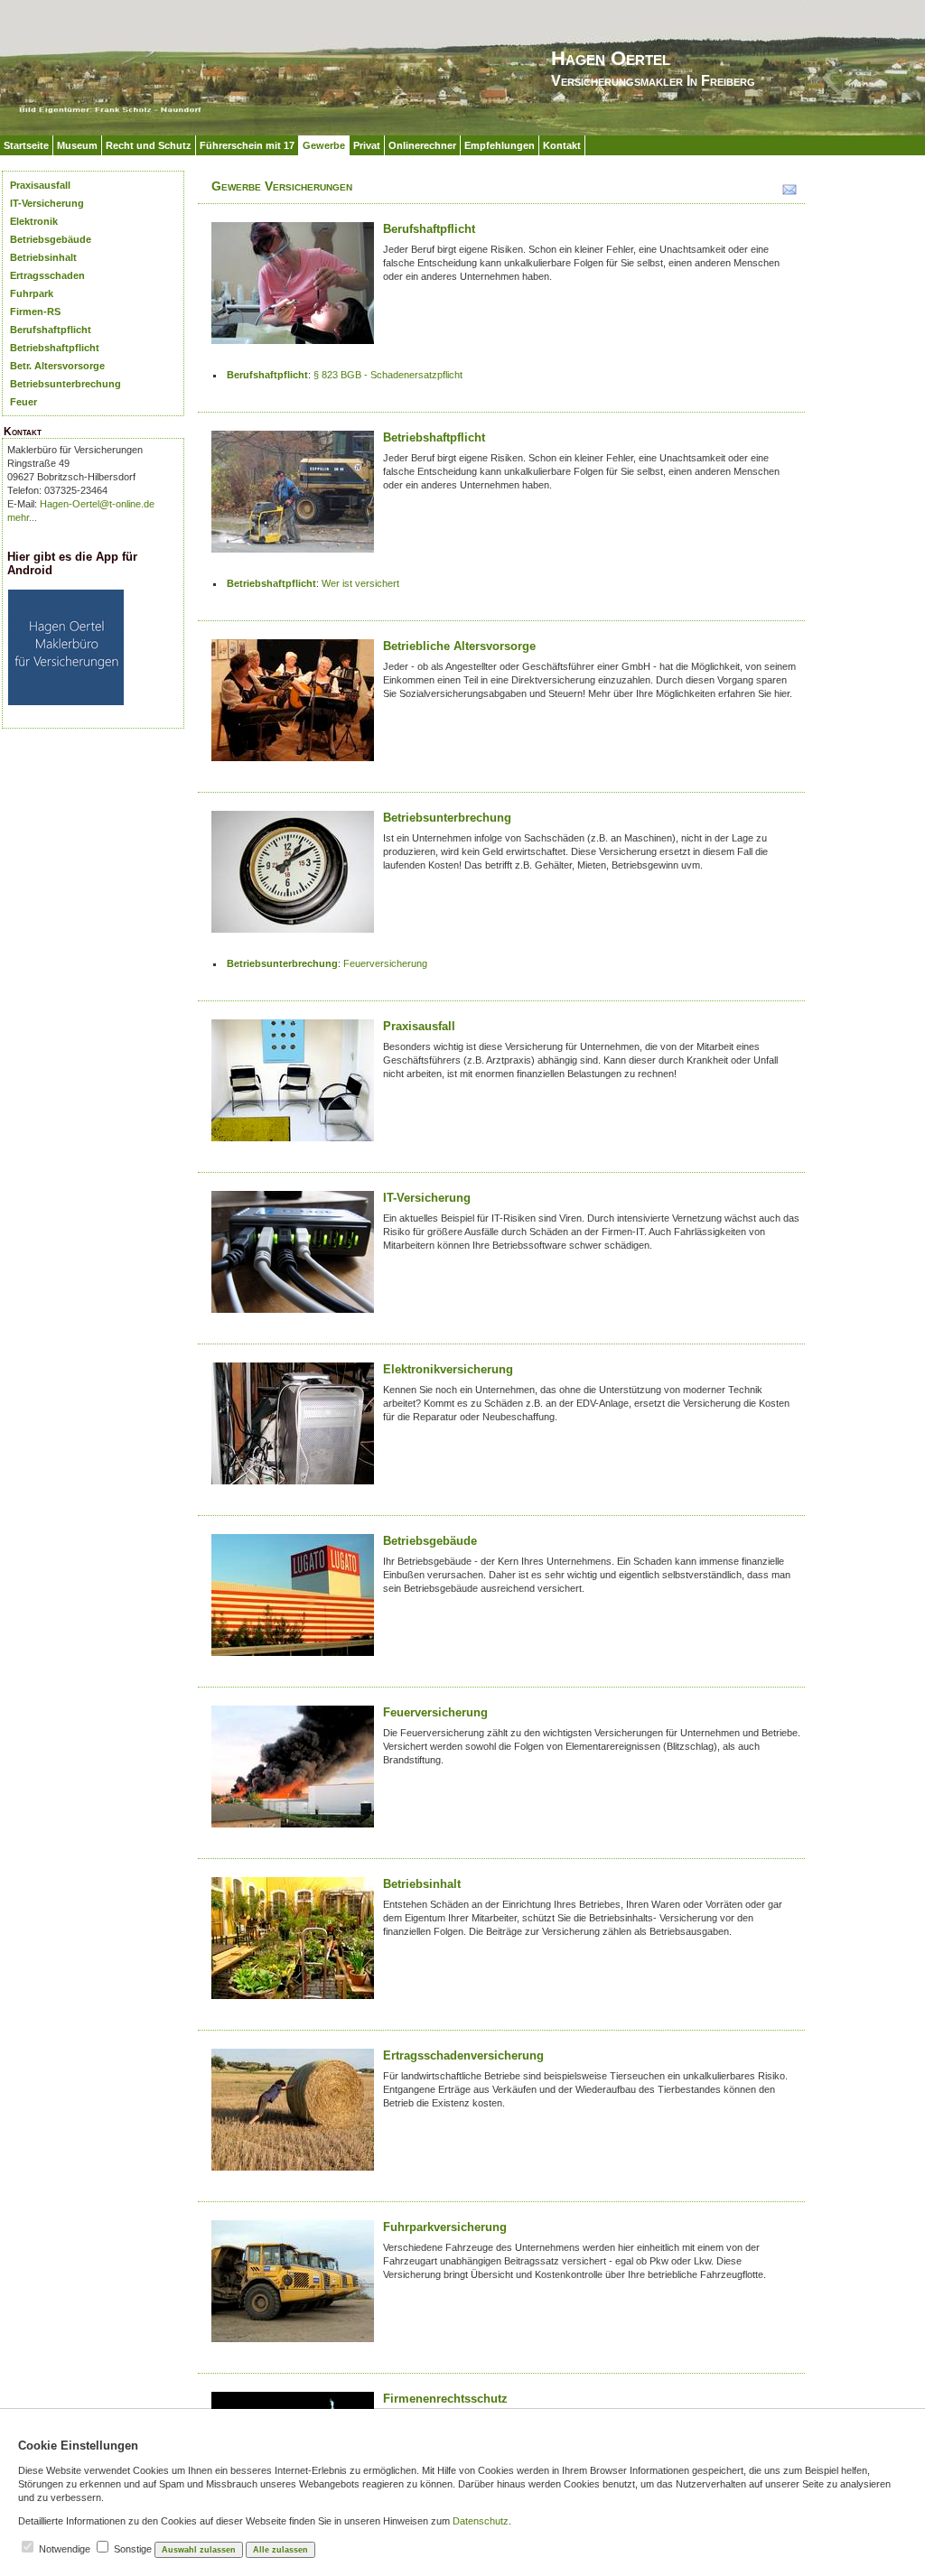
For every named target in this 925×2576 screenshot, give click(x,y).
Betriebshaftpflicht (55, 348)
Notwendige (65, 2549)
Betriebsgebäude (51, 239)
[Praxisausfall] (293, 1087)
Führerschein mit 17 (247, 145)
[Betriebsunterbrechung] (293, 878)
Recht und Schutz (149, 145)
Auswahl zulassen (199, 2550)
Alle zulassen (280, 2550)
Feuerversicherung (385, 963)
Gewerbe (324, 145)
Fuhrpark (32, 293)
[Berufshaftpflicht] (293, 289)
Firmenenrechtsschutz (445, 2399)
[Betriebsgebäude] (293, 1601)
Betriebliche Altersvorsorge (459, 646)
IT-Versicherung (47, 203)
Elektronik (34, 221)
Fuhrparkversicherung (445, 2227)
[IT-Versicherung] (293, 1258)
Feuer (23, 402)
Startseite (26, 145)
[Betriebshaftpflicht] (293, 498)
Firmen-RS (35, 312)
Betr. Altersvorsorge (57, 366)
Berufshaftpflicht (51, 330)
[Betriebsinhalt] (293, 1944)
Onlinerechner (422, 145)
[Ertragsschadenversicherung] (293, 2116)
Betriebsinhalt (43, 257)
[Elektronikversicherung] (293, 1430)
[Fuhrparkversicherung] (293, 2288)
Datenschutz (481, 2521)
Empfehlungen (500, 145)
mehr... (22, 517)
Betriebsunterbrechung (65, 384)
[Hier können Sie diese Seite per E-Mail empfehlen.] (788, 193)
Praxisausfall (40, 185)
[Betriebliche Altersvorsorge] (293, 707)
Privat (367, 145)
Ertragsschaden (47, 275)
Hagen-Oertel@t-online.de (97, 504)
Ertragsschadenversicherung (463, 2055)
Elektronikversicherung (448, 1369)
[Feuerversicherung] (293, 1773)
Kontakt (562, 145)
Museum (77, 145)
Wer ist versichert (360, 583)
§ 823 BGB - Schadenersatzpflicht (388, 375)
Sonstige (133, 2549)
